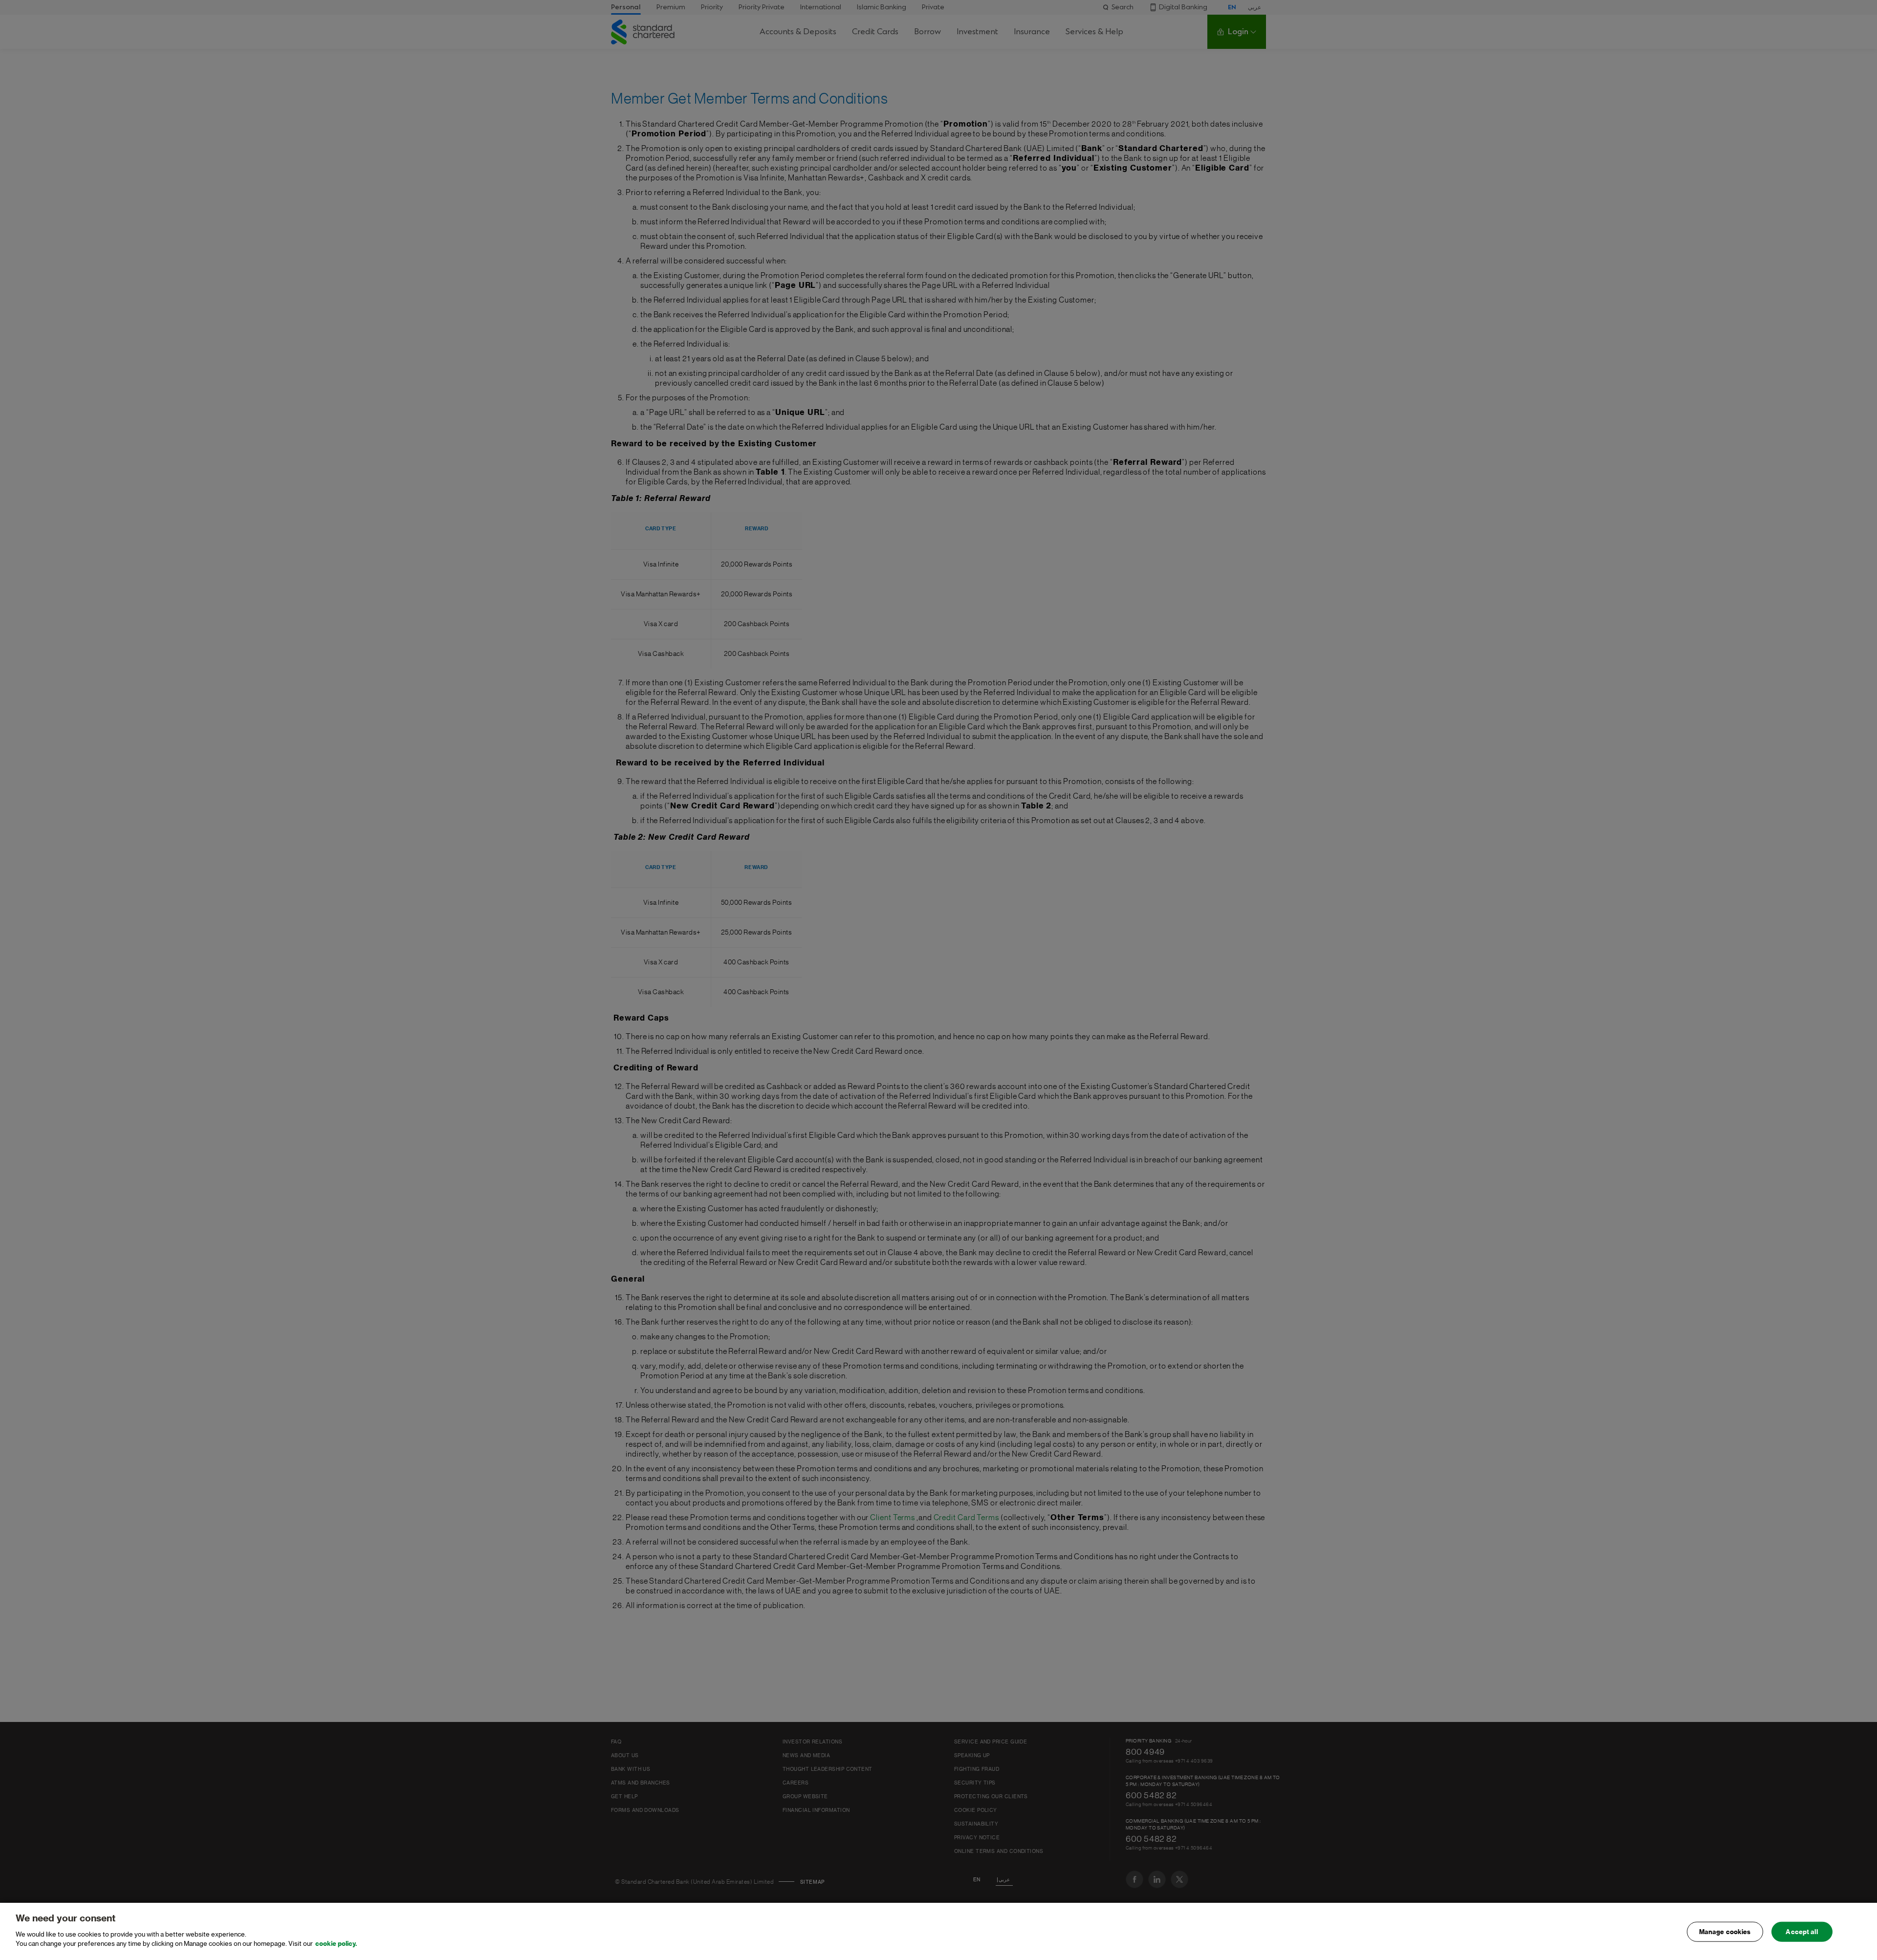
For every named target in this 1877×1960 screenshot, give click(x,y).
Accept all (1801, 1931)
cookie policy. (336, 1944)
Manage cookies (1725, 1931)
